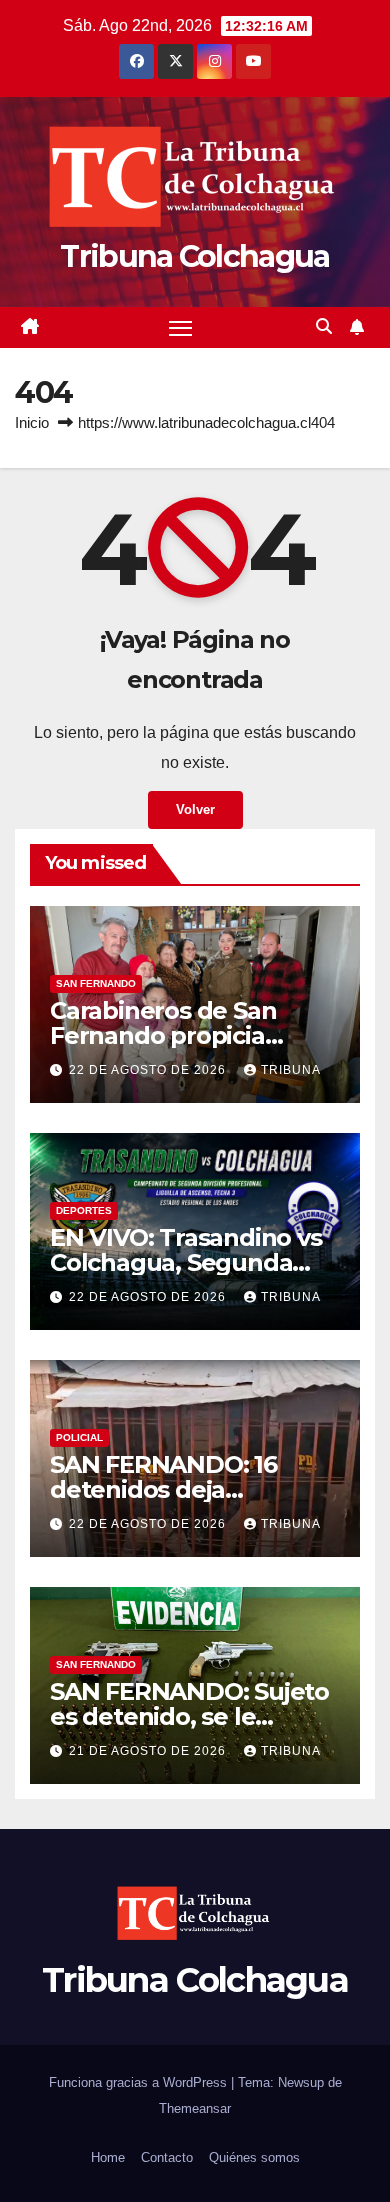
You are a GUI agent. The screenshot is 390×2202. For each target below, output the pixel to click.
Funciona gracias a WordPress (140, 2082)
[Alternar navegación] (181, 328)
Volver (195, 809)
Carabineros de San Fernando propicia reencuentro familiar (172, 1035)
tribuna (291, 1070)
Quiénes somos (254, 2157)
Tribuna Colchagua (194, 256)
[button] (324, 326)
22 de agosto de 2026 (149, 1070)
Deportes (84, 1210)
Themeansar (195, 2108)
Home (108, 2157)
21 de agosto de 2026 (149, 1751)
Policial (79, 1437)
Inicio (32, 422)
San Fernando (96, 983)
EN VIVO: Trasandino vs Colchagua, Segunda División (186, 1262)
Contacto (167, 2157)
